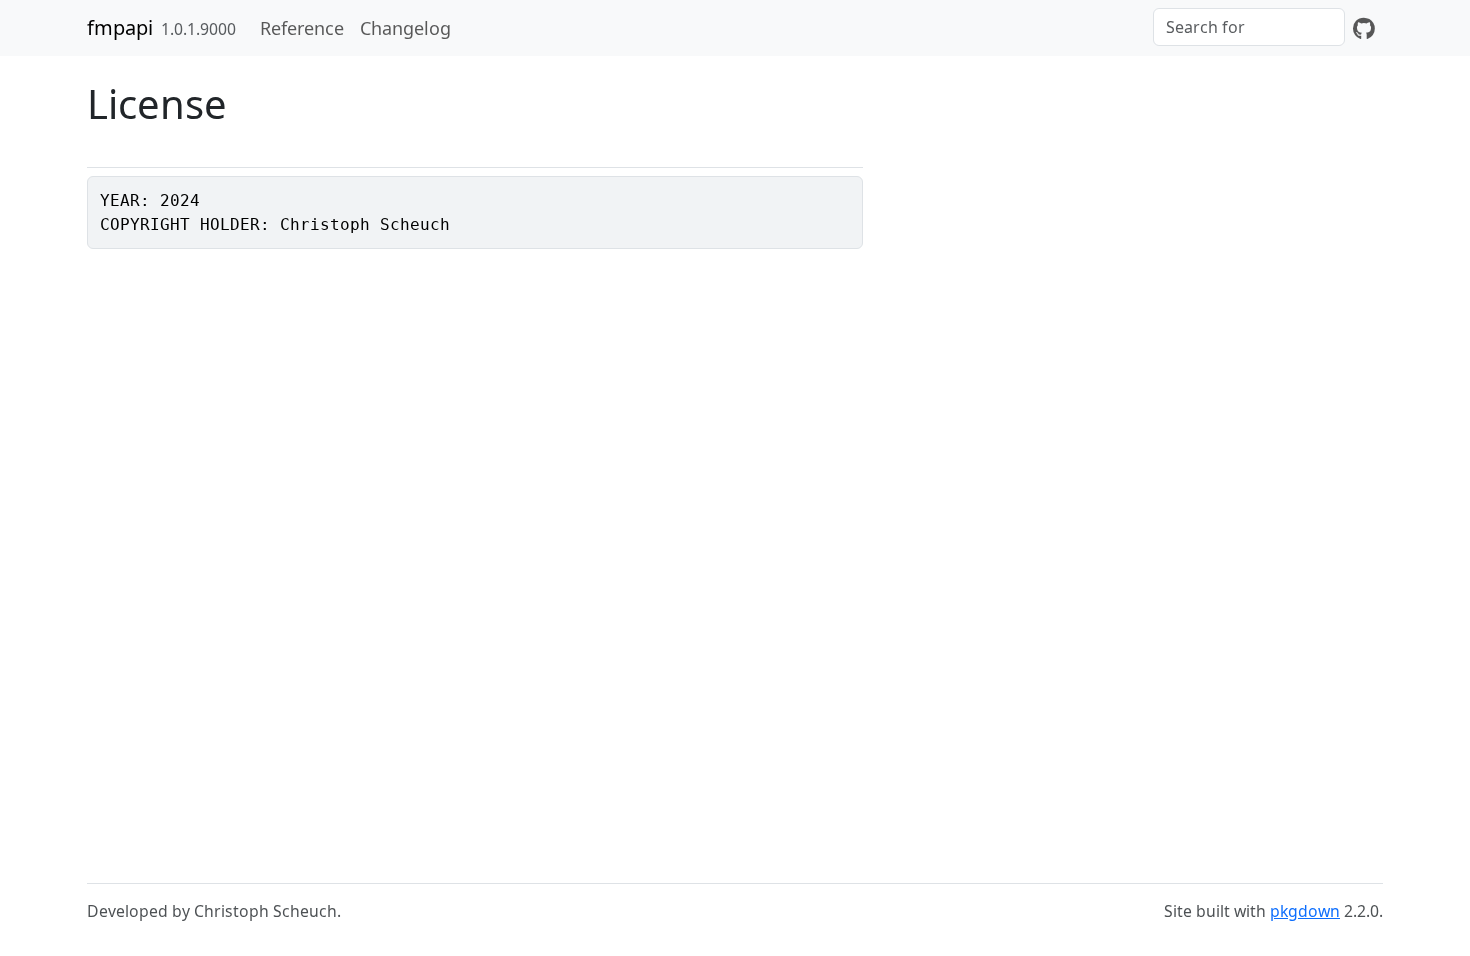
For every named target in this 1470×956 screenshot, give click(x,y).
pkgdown (1305, 911)
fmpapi (120, 27)
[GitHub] (1364, 28)
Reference (302, 28)
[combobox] (1249, 27)
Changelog (405, 28)
